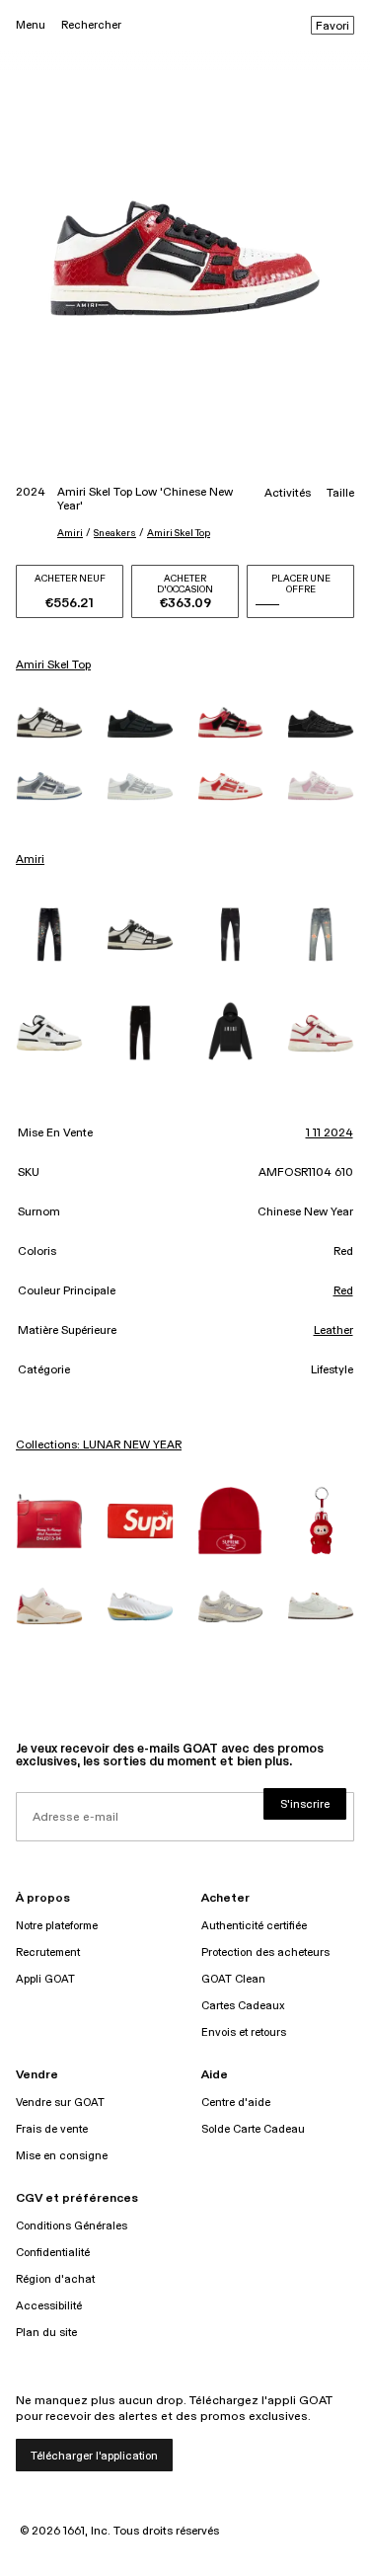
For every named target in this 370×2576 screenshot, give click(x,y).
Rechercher (91, 25)
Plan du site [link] (46, 2333)
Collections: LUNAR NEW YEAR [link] (99, 1445)
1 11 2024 (330, 1133)
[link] (49, 722)
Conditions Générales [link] (72, 2226)
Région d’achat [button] (55, 2279)
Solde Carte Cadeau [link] (253, 2129)
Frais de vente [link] (52, 2129)
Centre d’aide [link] (236, 2103)
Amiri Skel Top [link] (53, 665)
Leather (333, 1331)
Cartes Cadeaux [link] (243, 2006)
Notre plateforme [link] (57, 1926)
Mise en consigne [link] (62, 2156)
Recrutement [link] (48, 1952)
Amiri (70, 533)
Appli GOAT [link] (45, 1979)
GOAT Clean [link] (233, 1979)
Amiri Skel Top (179, 533)
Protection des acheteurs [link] (265, 1952)
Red (343, 1291)
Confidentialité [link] (53, 2253)
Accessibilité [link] (49, 2306)
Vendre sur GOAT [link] (60, 2103)
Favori (333, 27)
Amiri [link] (30, 860)
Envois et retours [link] (244, 2032)
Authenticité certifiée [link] (254, 1926)
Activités (288, 494)
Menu (31, 25)
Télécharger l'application (94, 2456)
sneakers (115, 533)
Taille (340, 494)
